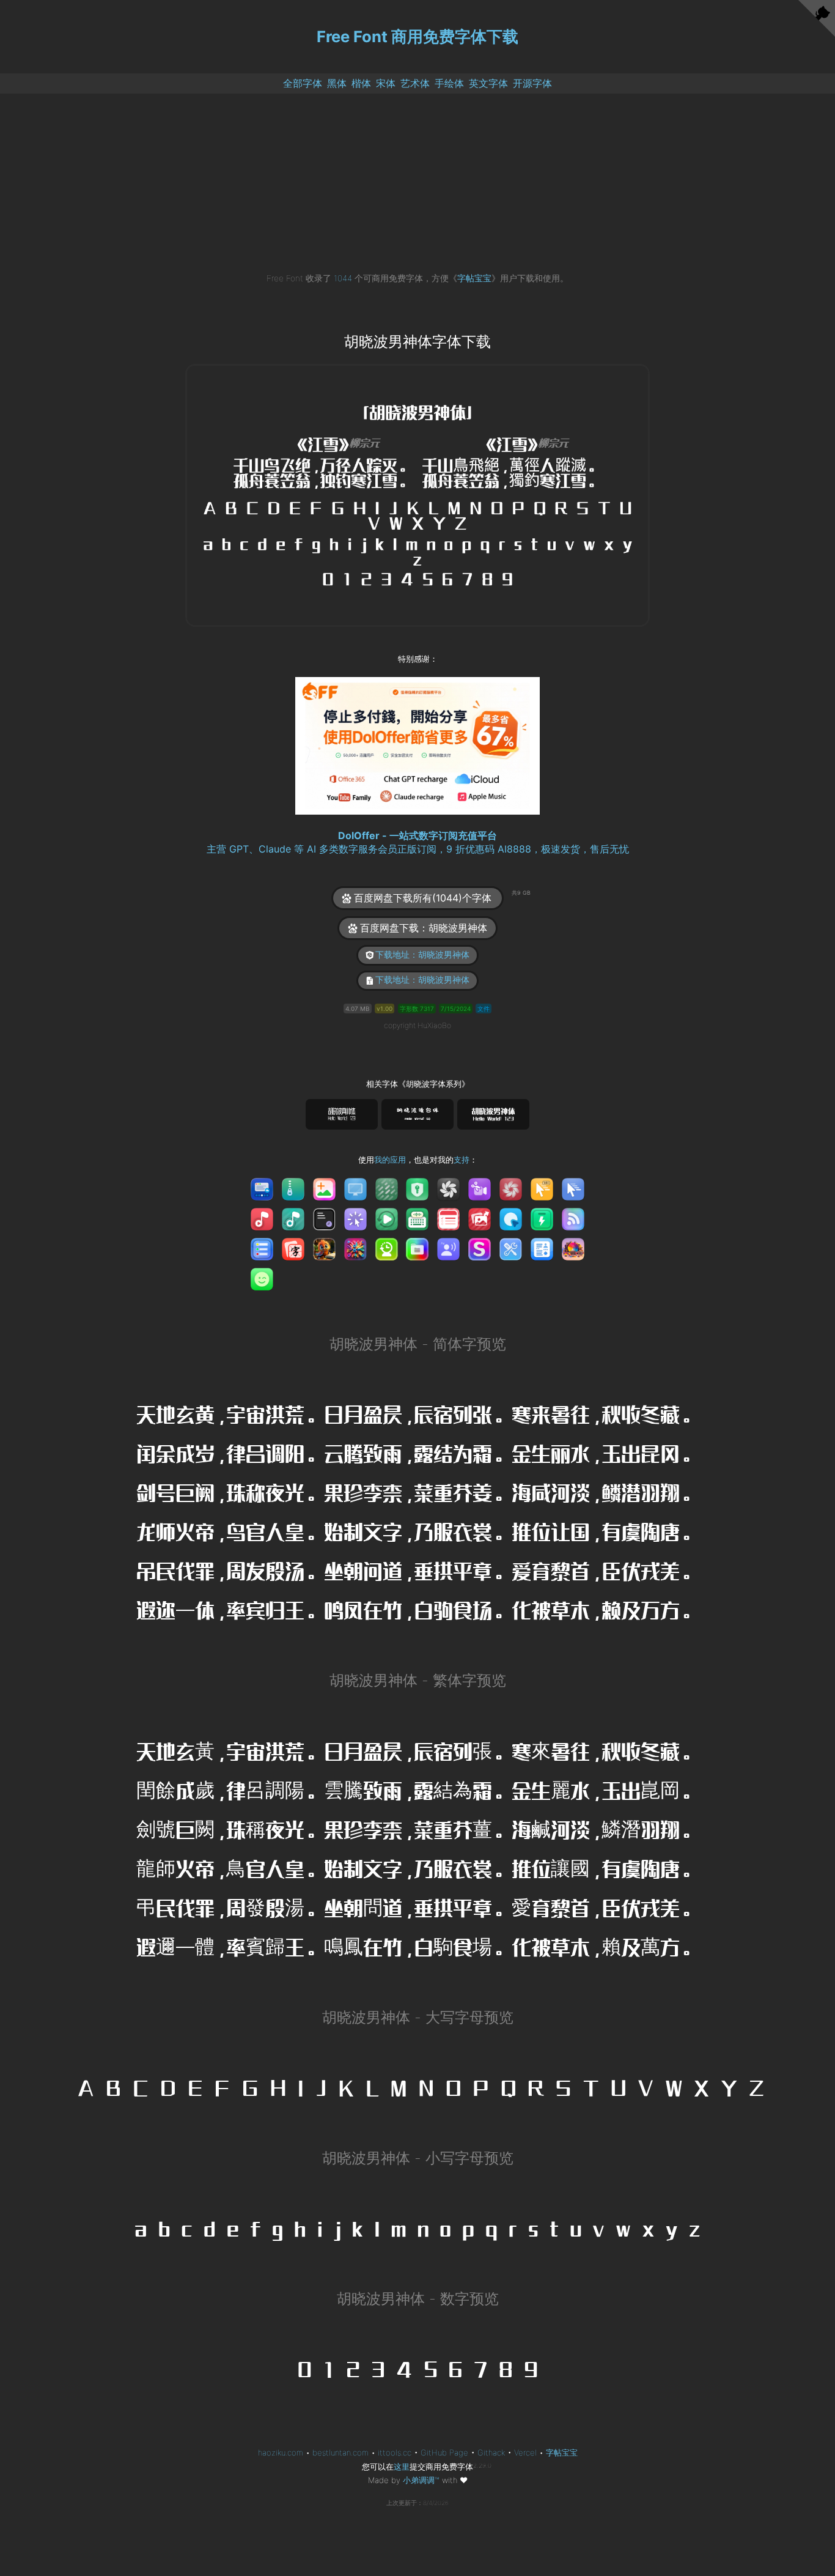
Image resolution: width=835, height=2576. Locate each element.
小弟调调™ (421, 2480)
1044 (343, 278)
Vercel (525, 2452)
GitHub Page (444, 2452)
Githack (491, 2452)
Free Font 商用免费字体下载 (417, 36)
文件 (484, 1009)
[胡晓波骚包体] (417, 1115)
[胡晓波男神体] (493, 1115)
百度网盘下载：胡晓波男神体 (424, 928)
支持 (462, 1160)
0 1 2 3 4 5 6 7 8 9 (417, 2369)
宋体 (386, 83)
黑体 (337, 83)
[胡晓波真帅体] (342, 1115)
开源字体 (532, 83)
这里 (402, 2467)
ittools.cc (395, 2452)
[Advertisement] (417, 186)
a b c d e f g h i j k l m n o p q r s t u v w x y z (417, 2228)
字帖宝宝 (474, 278)
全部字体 (303, 83)
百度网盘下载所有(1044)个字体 (428, 897)
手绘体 (449, 83)
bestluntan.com (340, 2452)
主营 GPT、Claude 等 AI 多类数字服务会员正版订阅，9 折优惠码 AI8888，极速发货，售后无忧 (418, 849)
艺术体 (415, 83)
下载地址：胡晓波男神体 (422, 955)
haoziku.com (281, 2452)
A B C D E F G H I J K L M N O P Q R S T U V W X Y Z (421, 2088)
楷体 (361, 83)
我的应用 (390, 1160)
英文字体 (488, 83)
